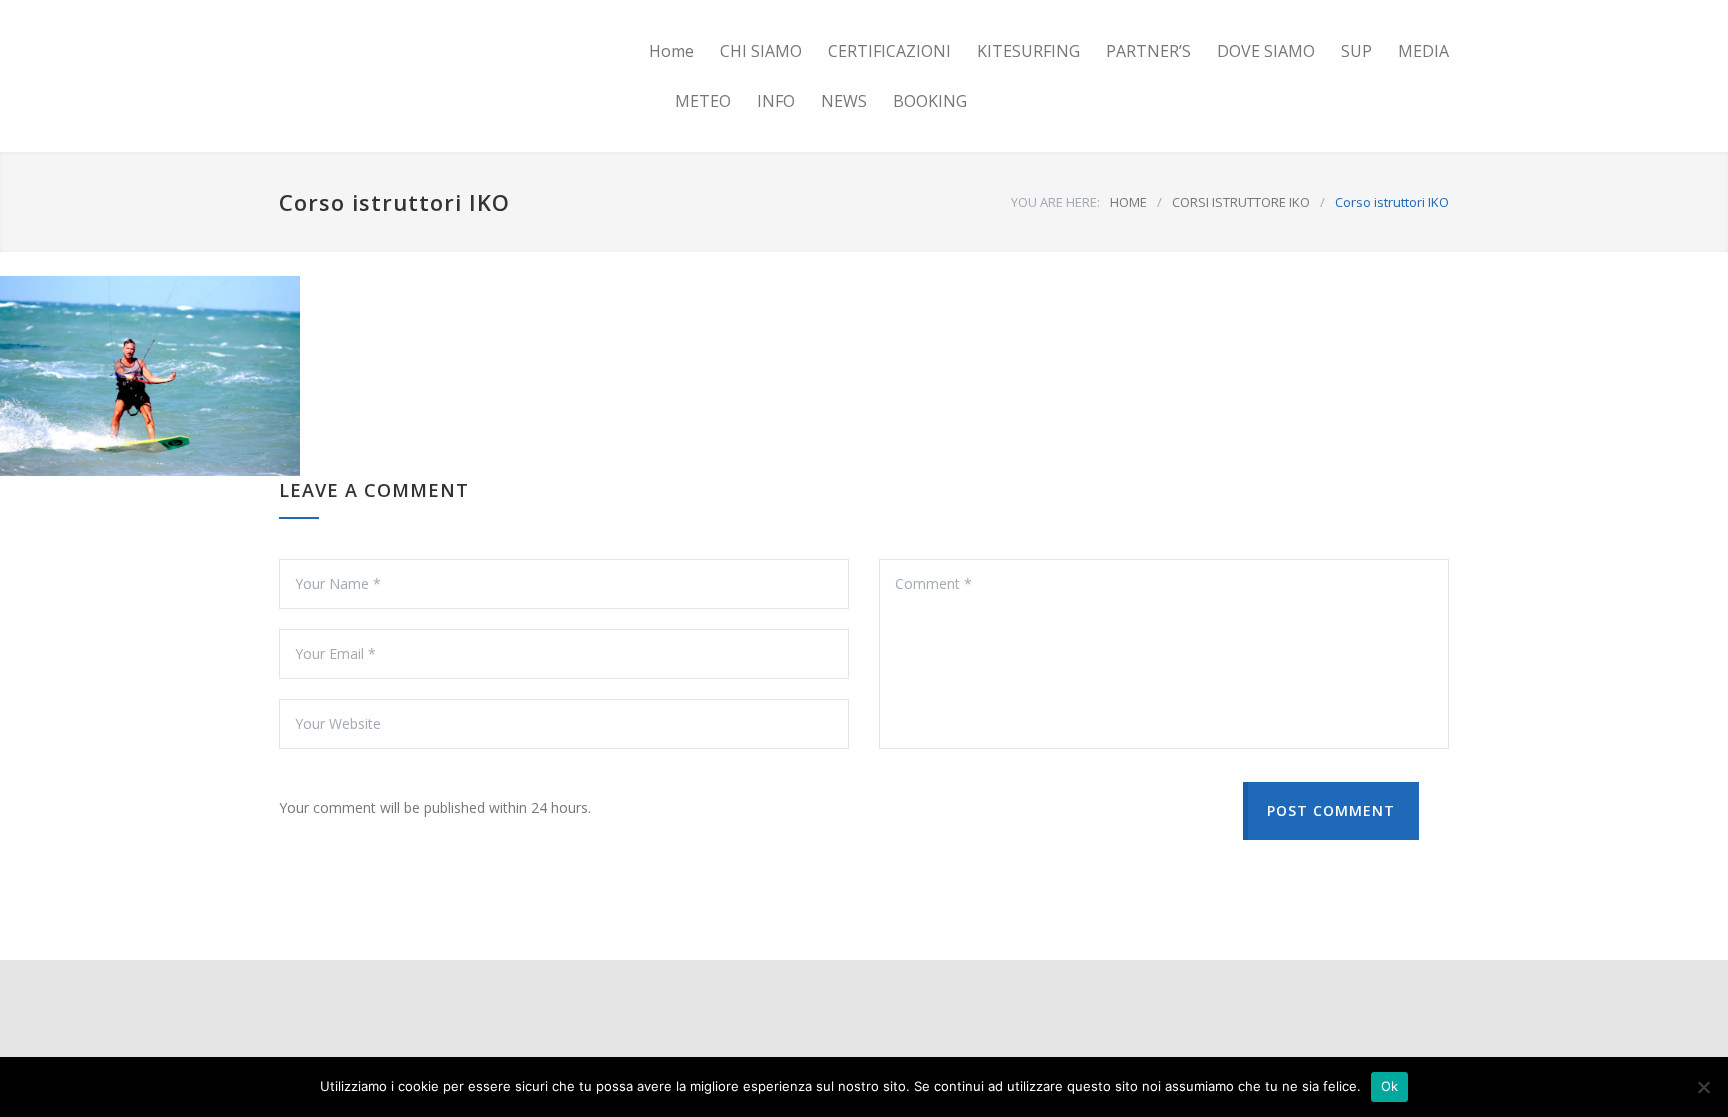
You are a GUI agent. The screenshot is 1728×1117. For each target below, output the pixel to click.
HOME (1128, 202)
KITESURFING (1028, 51)
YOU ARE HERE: (1055, 202)
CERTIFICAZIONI (889, 51)
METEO (703, 101)
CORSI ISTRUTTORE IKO (1241, 202)
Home (671, 51)
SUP (1356, 51)
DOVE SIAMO (1266, 51)
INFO (776, 101)
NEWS (844, 101)
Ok (1390, 1086)
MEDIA (1423, 51)
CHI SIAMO (761, 51)
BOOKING (930, 101)
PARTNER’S (1148, 51)
